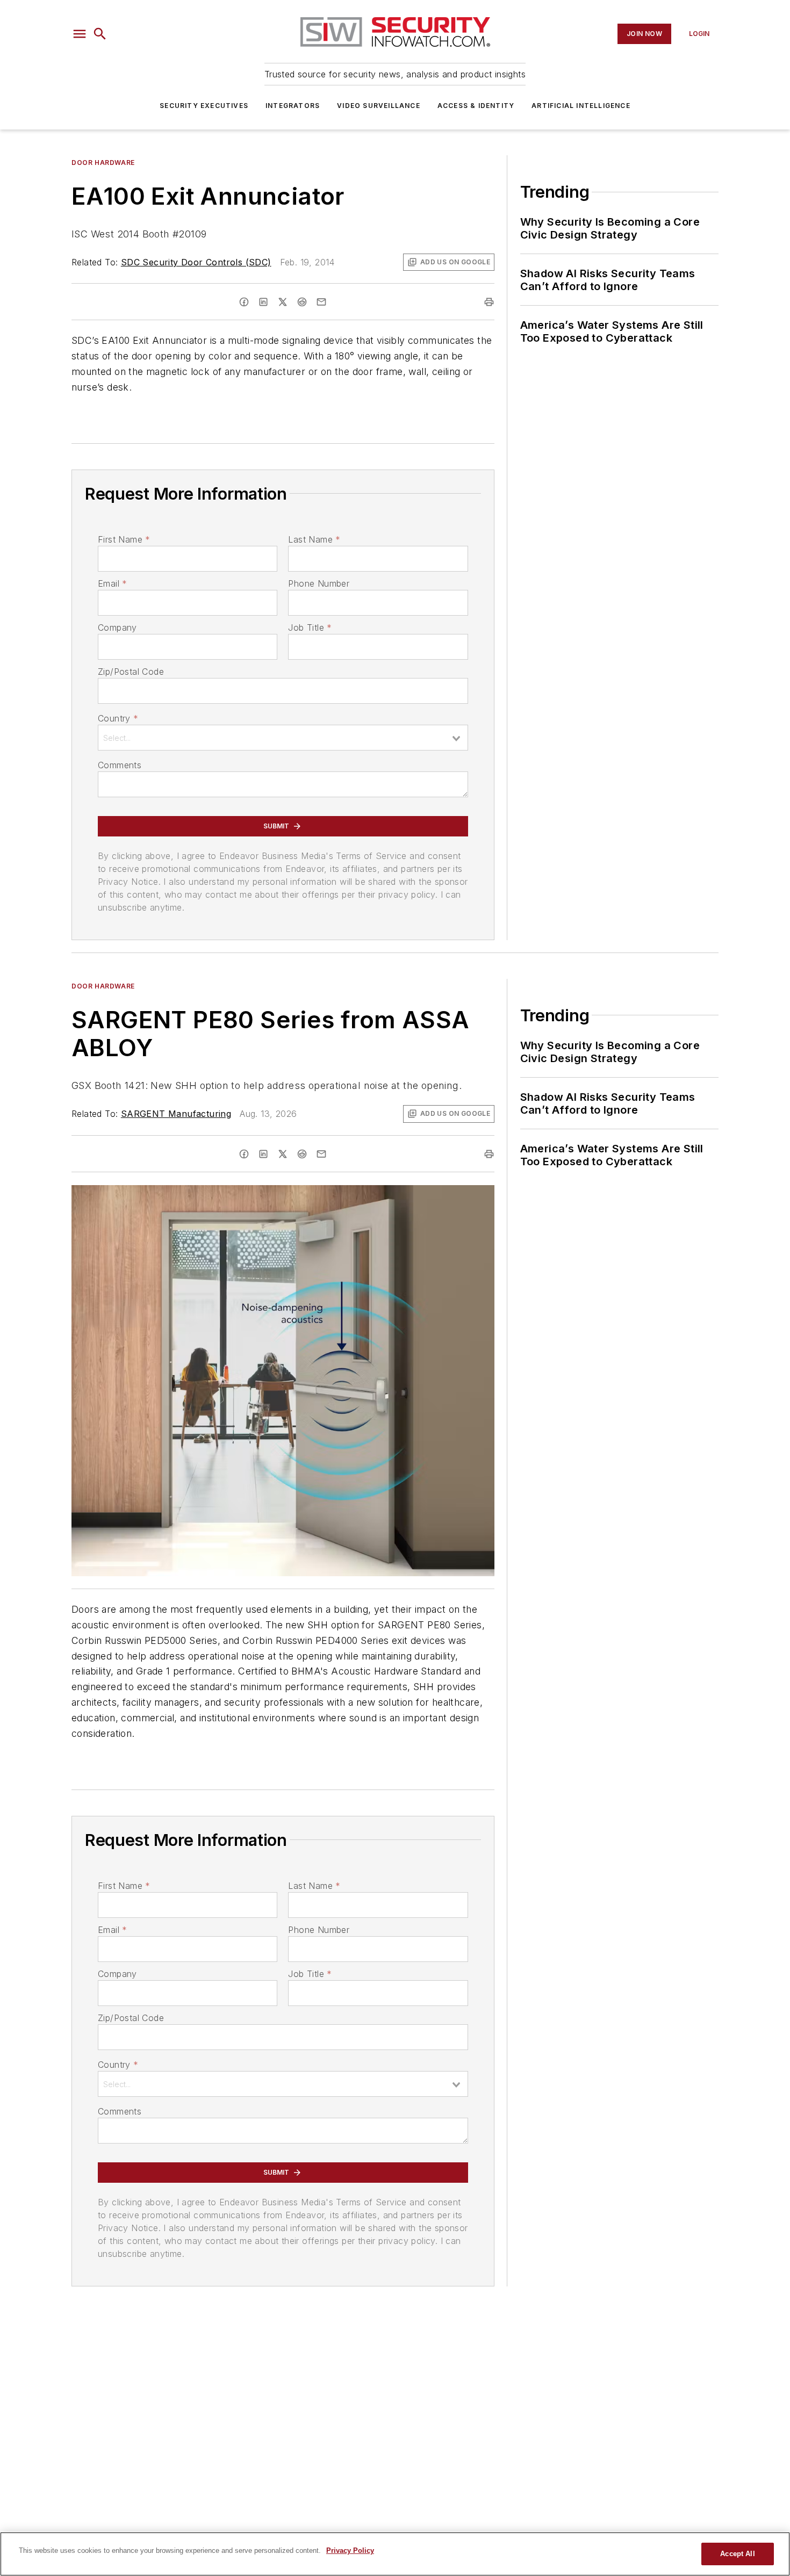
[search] (100, 34)
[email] (321, 302)
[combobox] (283, 738)
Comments (120, 765)
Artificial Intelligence (581, 106)
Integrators (293, 106)
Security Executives (204, 106)
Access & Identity (476, 106)
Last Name (314, 539)
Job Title (310, 627)
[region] (395, 2554)
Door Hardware (103, 163)
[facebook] (244, 302)
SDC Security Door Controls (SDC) (196, 262)
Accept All (737, 2554)
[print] (489, 302)
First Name (124, 539)
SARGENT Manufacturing (176, 1114)
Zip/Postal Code (131, 672)
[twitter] (283, 302)
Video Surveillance (379, 106)
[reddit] (302, 302)
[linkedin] (263, 302)
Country (118, 718)
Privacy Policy (350, 2550)
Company (117, 627)
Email (112, 583)
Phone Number (319, 583)
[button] (80, 34)
